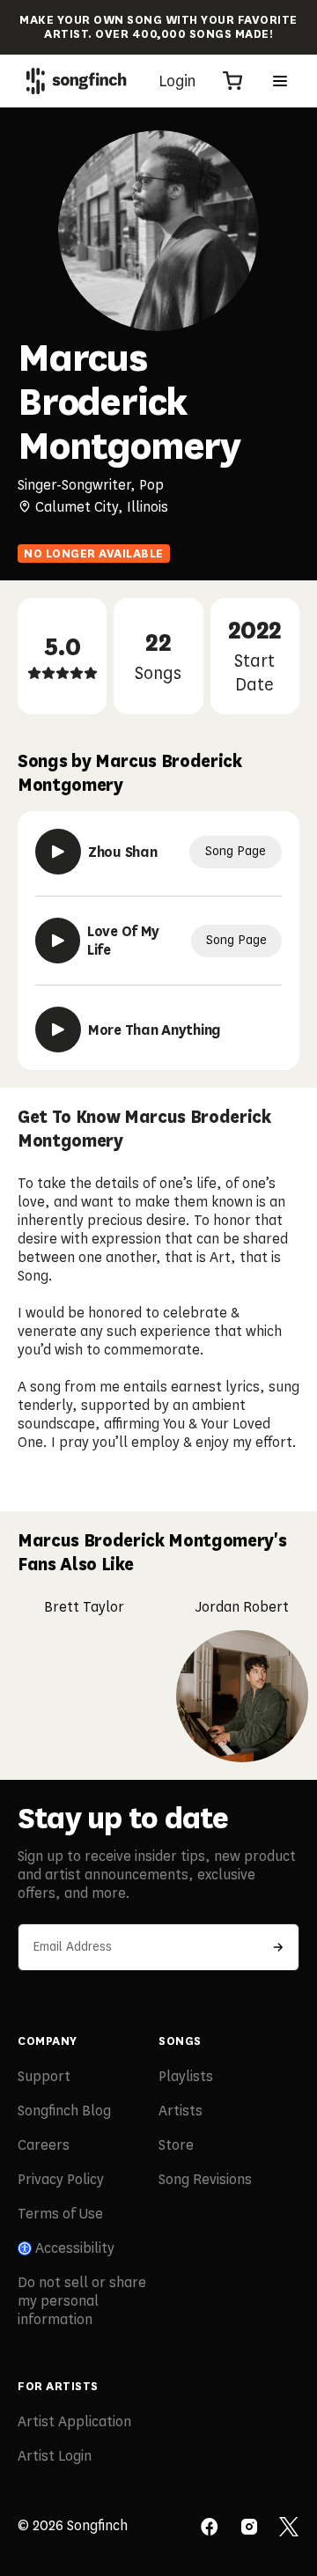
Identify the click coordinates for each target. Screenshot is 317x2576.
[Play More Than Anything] (58, 1030)
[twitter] (289, 2528)
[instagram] (249, 2528)
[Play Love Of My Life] (58, 941)
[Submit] (278, 1947)
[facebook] (210, 2528)
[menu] (280, 81)
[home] (77, 81)
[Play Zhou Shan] (58, 852)
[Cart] (232, 81)
